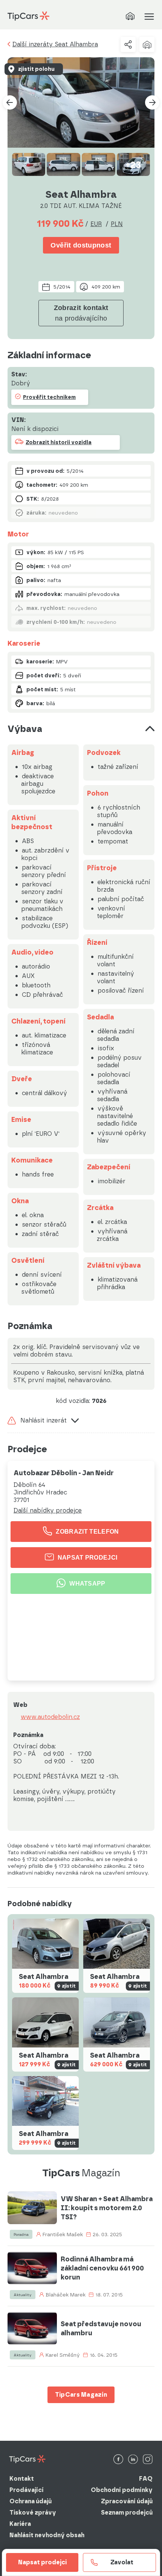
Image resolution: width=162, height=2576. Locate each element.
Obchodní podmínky (122, 2490)
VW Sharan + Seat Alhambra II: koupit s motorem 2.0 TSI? (107, 2208)
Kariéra (20, 2524)
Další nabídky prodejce (48, 1511)
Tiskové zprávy (33, 2513)
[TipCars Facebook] (118, 2460)
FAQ (146, 2479)
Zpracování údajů (127, 2501)
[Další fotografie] (152, 102)
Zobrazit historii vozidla (59, 442)
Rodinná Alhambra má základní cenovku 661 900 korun (102, 2268)
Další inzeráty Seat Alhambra (55, 44)
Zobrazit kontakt (81, 313)
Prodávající (27, 2490)
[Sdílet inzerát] (128, 44)
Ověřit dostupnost (81, 245)
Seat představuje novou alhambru (101, 2328)
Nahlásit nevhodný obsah (47, 2535)
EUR (96, 224)
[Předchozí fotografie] (10, 102)
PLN (117, 224)
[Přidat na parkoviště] (147, 44)
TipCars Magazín (81, 2395)
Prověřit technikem (49, 397)
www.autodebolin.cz (50, 1717)
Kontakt (22, 2479)
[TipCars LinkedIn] (133, 2460)
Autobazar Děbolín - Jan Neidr (64, 1473)
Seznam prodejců (127, 2513)
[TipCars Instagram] (148, 2460)
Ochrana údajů (31, 2501)
